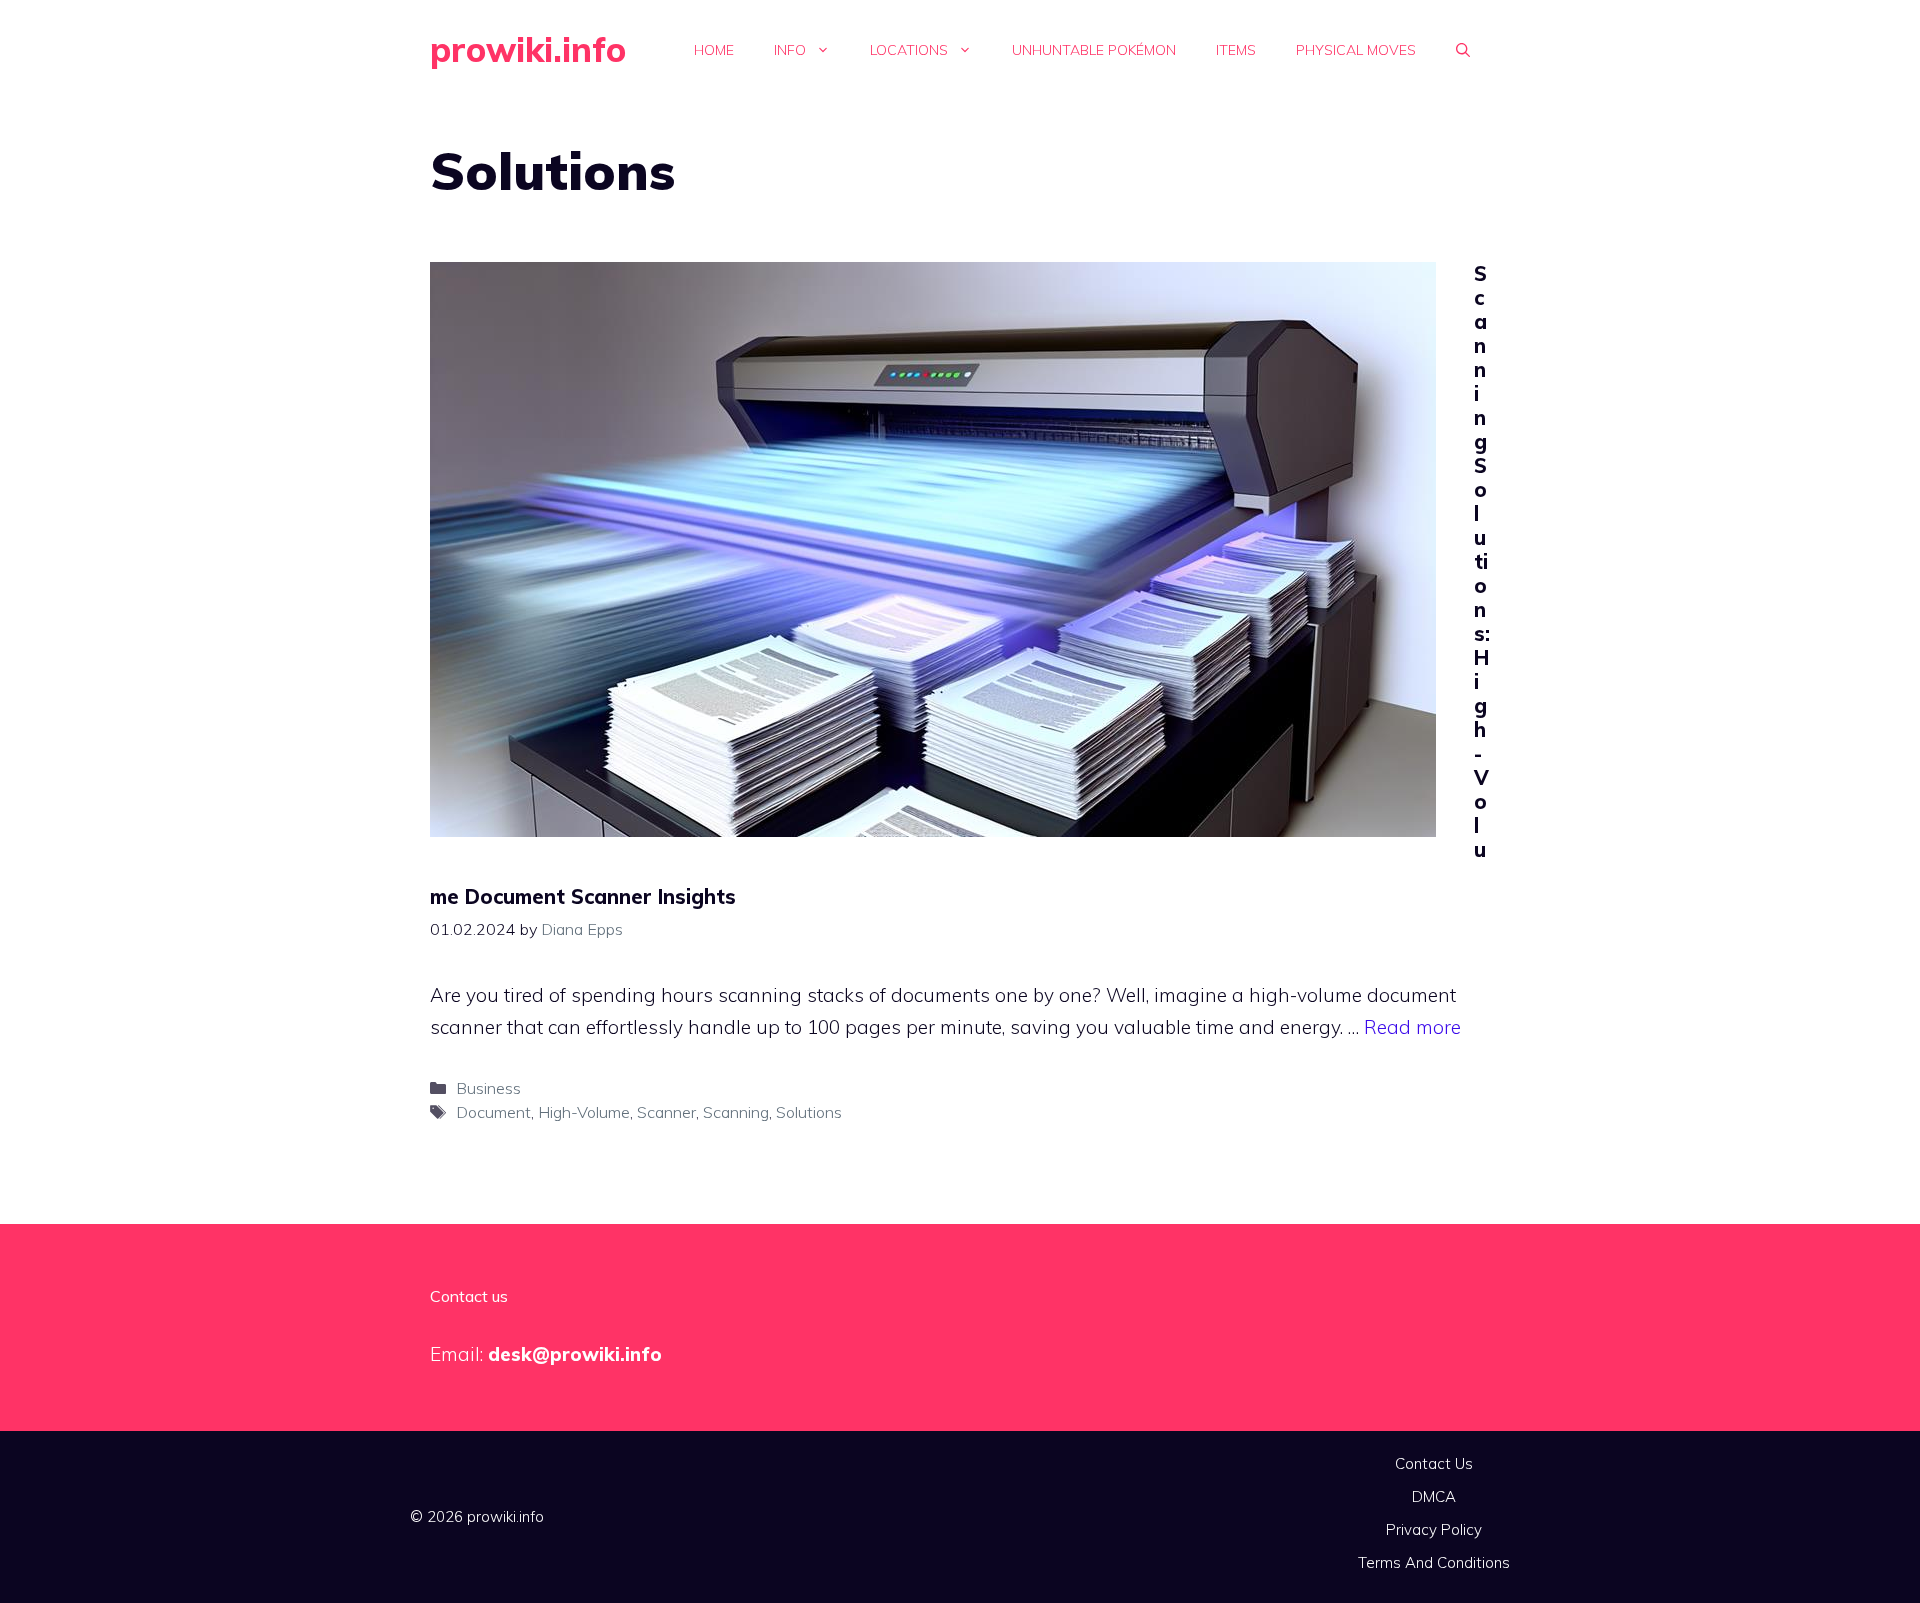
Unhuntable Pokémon (1094, 50)
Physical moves (1356, 50)
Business (488, 1088)
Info (790, 50)
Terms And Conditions (1434, 1562)
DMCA (1434, 1496)
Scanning (736, 1112)
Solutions (809, 1112)
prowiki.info (528, 49)
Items (1236, 50)
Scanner (666, 1112)
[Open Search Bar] (1463, 50)
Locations (909, 50)
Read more (1412, 1027)
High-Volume (584, 1112)
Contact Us (1434, 1463)
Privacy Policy (1434, 1529)
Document (493, 1112)
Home (714, 50)
